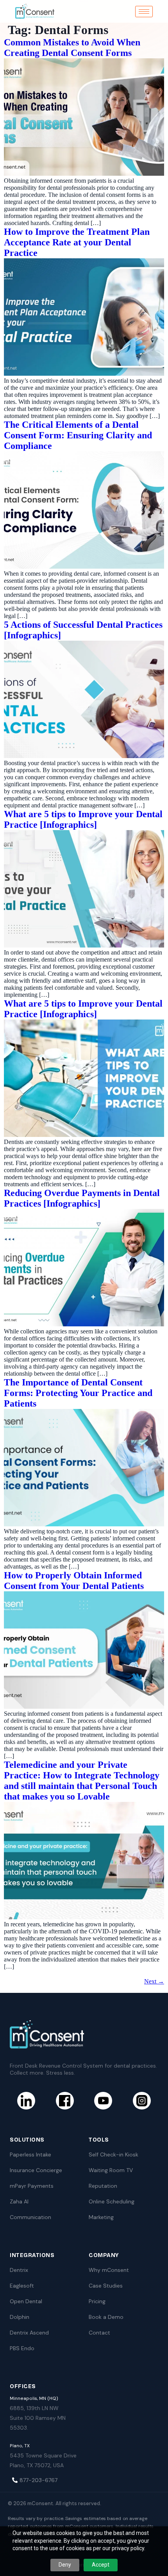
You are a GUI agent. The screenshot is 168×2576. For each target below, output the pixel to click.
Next (154, 1981)
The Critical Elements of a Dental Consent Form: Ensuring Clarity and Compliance (78, 435)
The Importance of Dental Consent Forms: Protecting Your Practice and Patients (78, 1393)
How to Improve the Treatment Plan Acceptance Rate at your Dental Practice (77, 242)
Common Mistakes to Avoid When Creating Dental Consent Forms (72, 48)
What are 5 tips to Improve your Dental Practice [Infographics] (83, 819)
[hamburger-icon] (144, 12)
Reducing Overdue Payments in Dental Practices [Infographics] (82, 1198)
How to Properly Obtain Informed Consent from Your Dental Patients (74, 1581)
